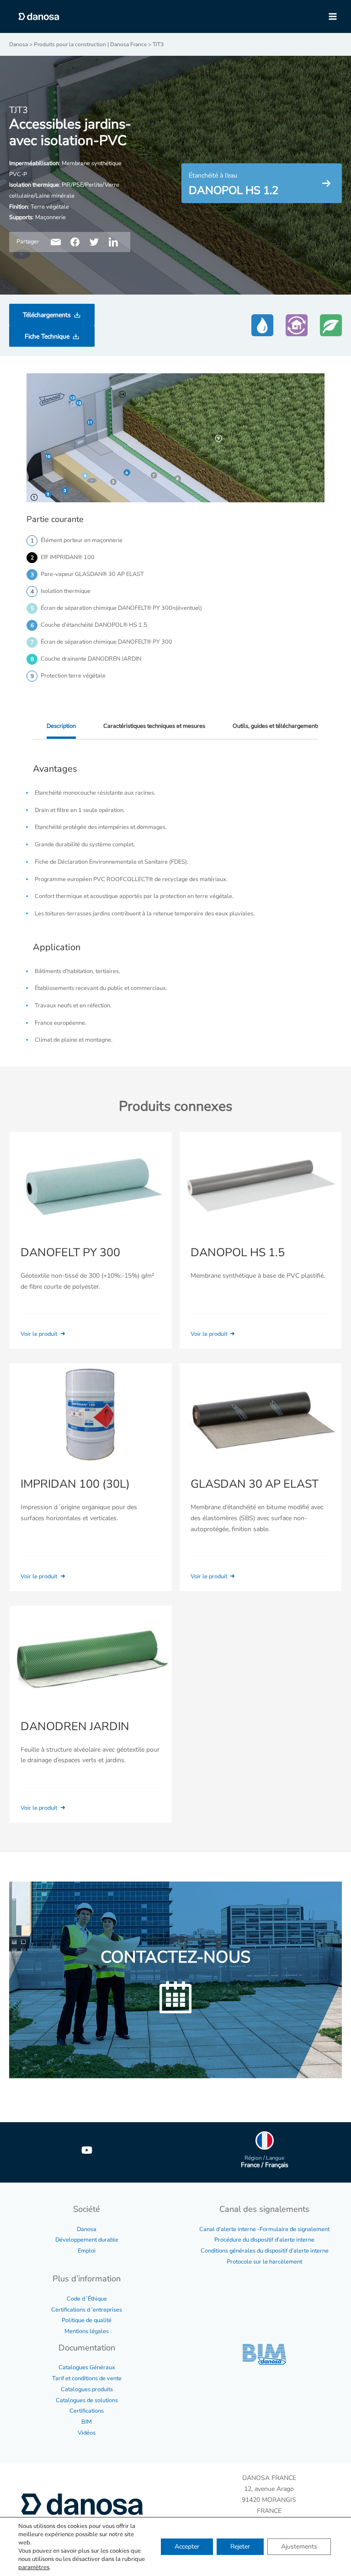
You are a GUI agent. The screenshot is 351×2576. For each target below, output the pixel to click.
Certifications (87, 2411)
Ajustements (299, 2546)
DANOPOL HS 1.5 (238, 1253)
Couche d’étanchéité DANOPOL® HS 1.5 (94, 625)
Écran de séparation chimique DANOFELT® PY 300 (106, 642)
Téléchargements (47, 315)
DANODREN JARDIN (75, 1726)
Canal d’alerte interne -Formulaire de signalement (264, 2229)
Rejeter (240, 2546)
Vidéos (87, 2433)
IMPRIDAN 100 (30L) (75, 1484)
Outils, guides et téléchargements (276, 726)
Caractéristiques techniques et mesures (154, 726)
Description (61, 726)
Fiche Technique (47, 336)
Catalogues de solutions (87, 2400)
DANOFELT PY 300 (70, 1253)
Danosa (87, 2229)
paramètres (34, 2567)
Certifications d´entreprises (87, 2310)
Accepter (187, 2546)
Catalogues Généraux (87, 2367)
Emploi (87, 2251)
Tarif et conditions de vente (87, 2378)
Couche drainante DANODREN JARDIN (91, 659)
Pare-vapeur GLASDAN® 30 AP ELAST (92, 574)
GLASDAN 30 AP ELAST (255, 1484)
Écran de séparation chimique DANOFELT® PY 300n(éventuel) (121, 608)
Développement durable (87, 2240)
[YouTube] (87, 2150)
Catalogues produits (87, 2389)
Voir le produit (40, 1334)
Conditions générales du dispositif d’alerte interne (265, 2251)
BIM (87, 2422)
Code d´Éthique (87, 2299)
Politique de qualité (87, 2320)
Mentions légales (87, 2331)
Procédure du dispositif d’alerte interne (264, 2240)
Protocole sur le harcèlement (264, 2262)
